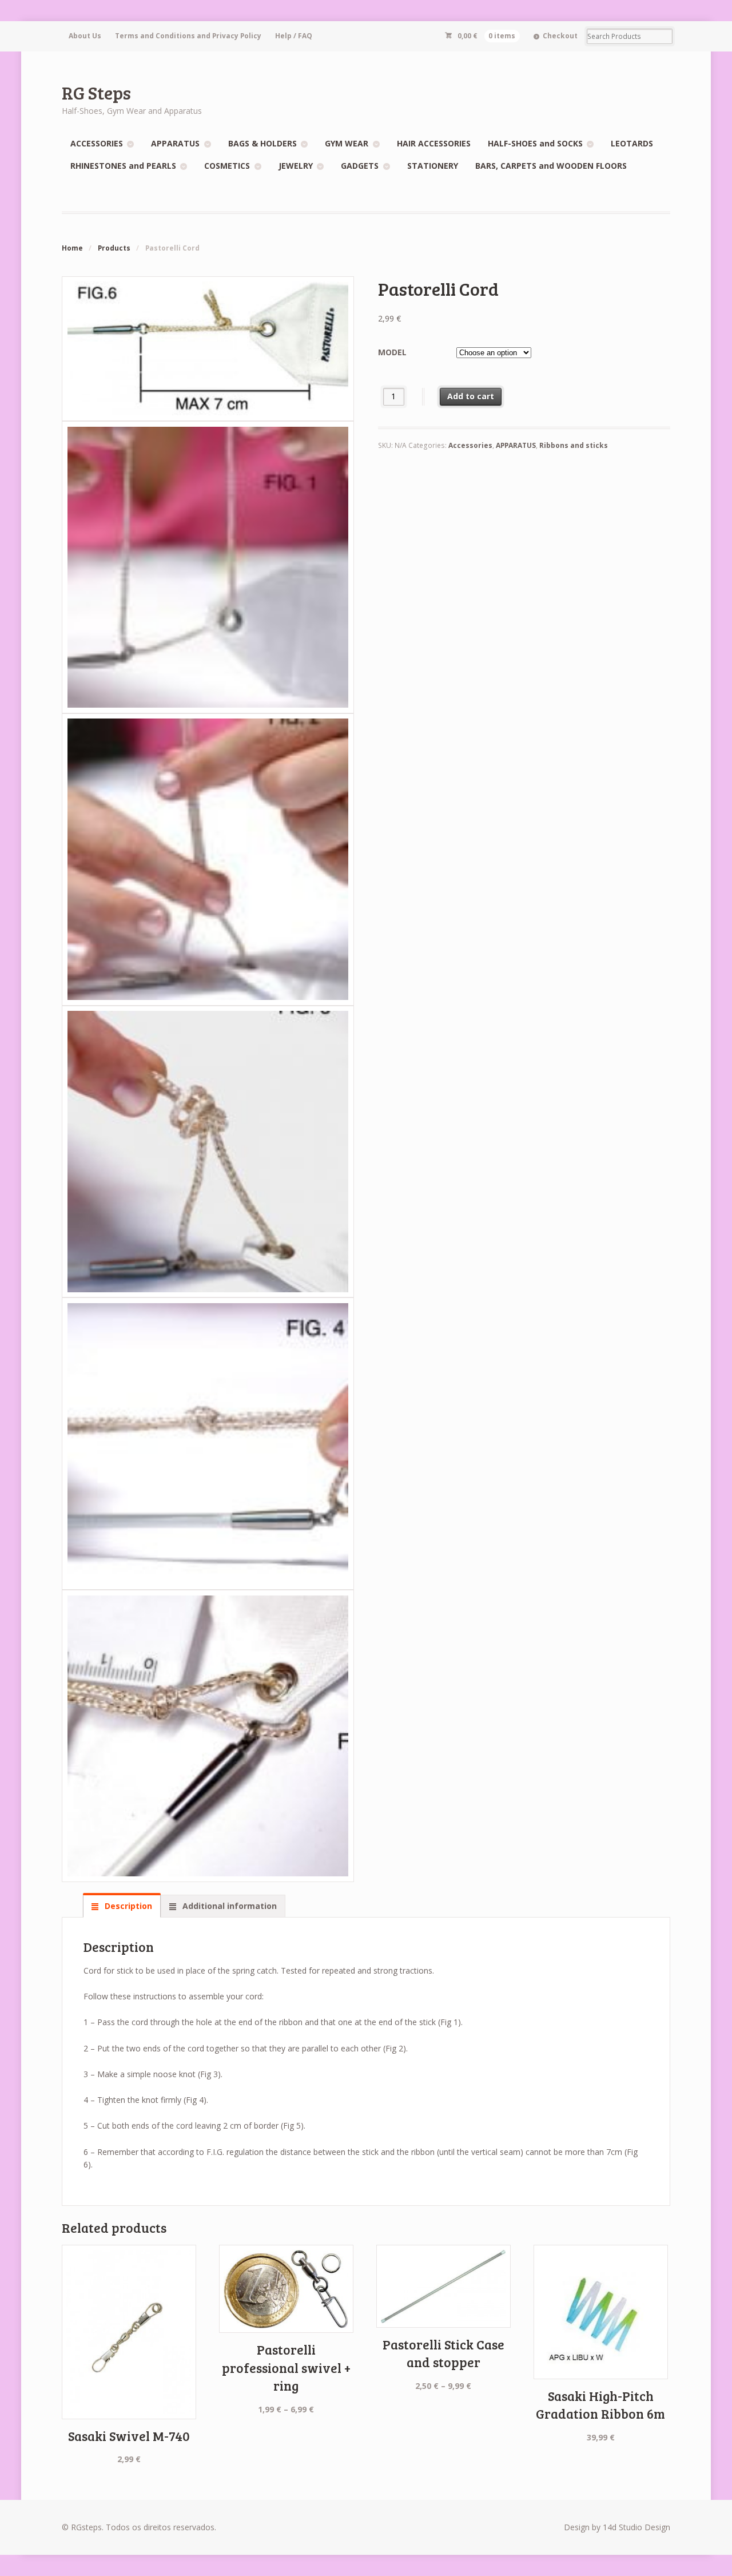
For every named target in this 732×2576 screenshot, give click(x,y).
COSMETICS (227, 166)
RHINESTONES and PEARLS (123, 166)
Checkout (560, 36)
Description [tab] (127, 1906)
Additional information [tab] (228, 1906)
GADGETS (360, 166)
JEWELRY (296, 166)
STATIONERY (433, 166)
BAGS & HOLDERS (262, 143)
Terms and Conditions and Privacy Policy (188, 36)
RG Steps (96, 92)
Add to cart (471, 396)
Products (114, 248)
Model (392, 352)
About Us (85, 36)
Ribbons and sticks (574, 445)
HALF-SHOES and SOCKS (535, 143)
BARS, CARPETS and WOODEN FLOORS (551, 166)
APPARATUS (175, 143)
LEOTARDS (632, 143)
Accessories (470, 445)
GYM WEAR (347, 143)
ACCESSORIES (97, 143)
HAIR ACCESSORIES (434, 143)
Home (72, 248)
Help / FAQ (294, 36)
